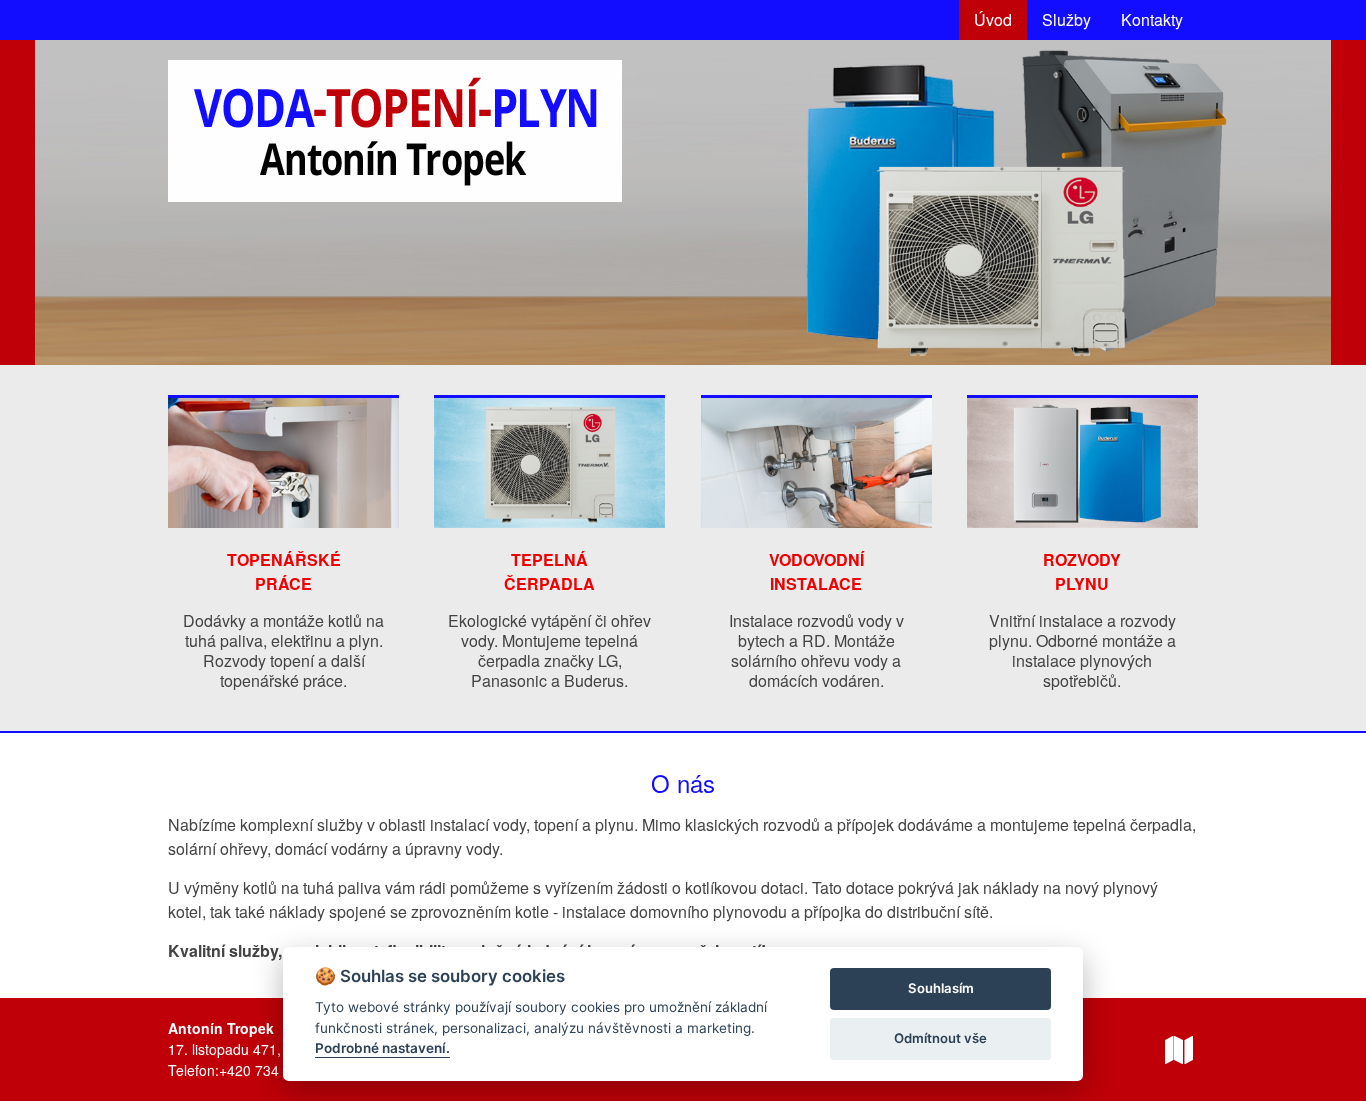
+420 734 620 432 (277, 1070)
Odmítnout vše (940, 1038)
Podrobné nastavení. (382, 1048)
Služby (1066, 19)
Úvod (993, 19)
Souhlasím (941, 988)
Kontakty (1152, 19)
